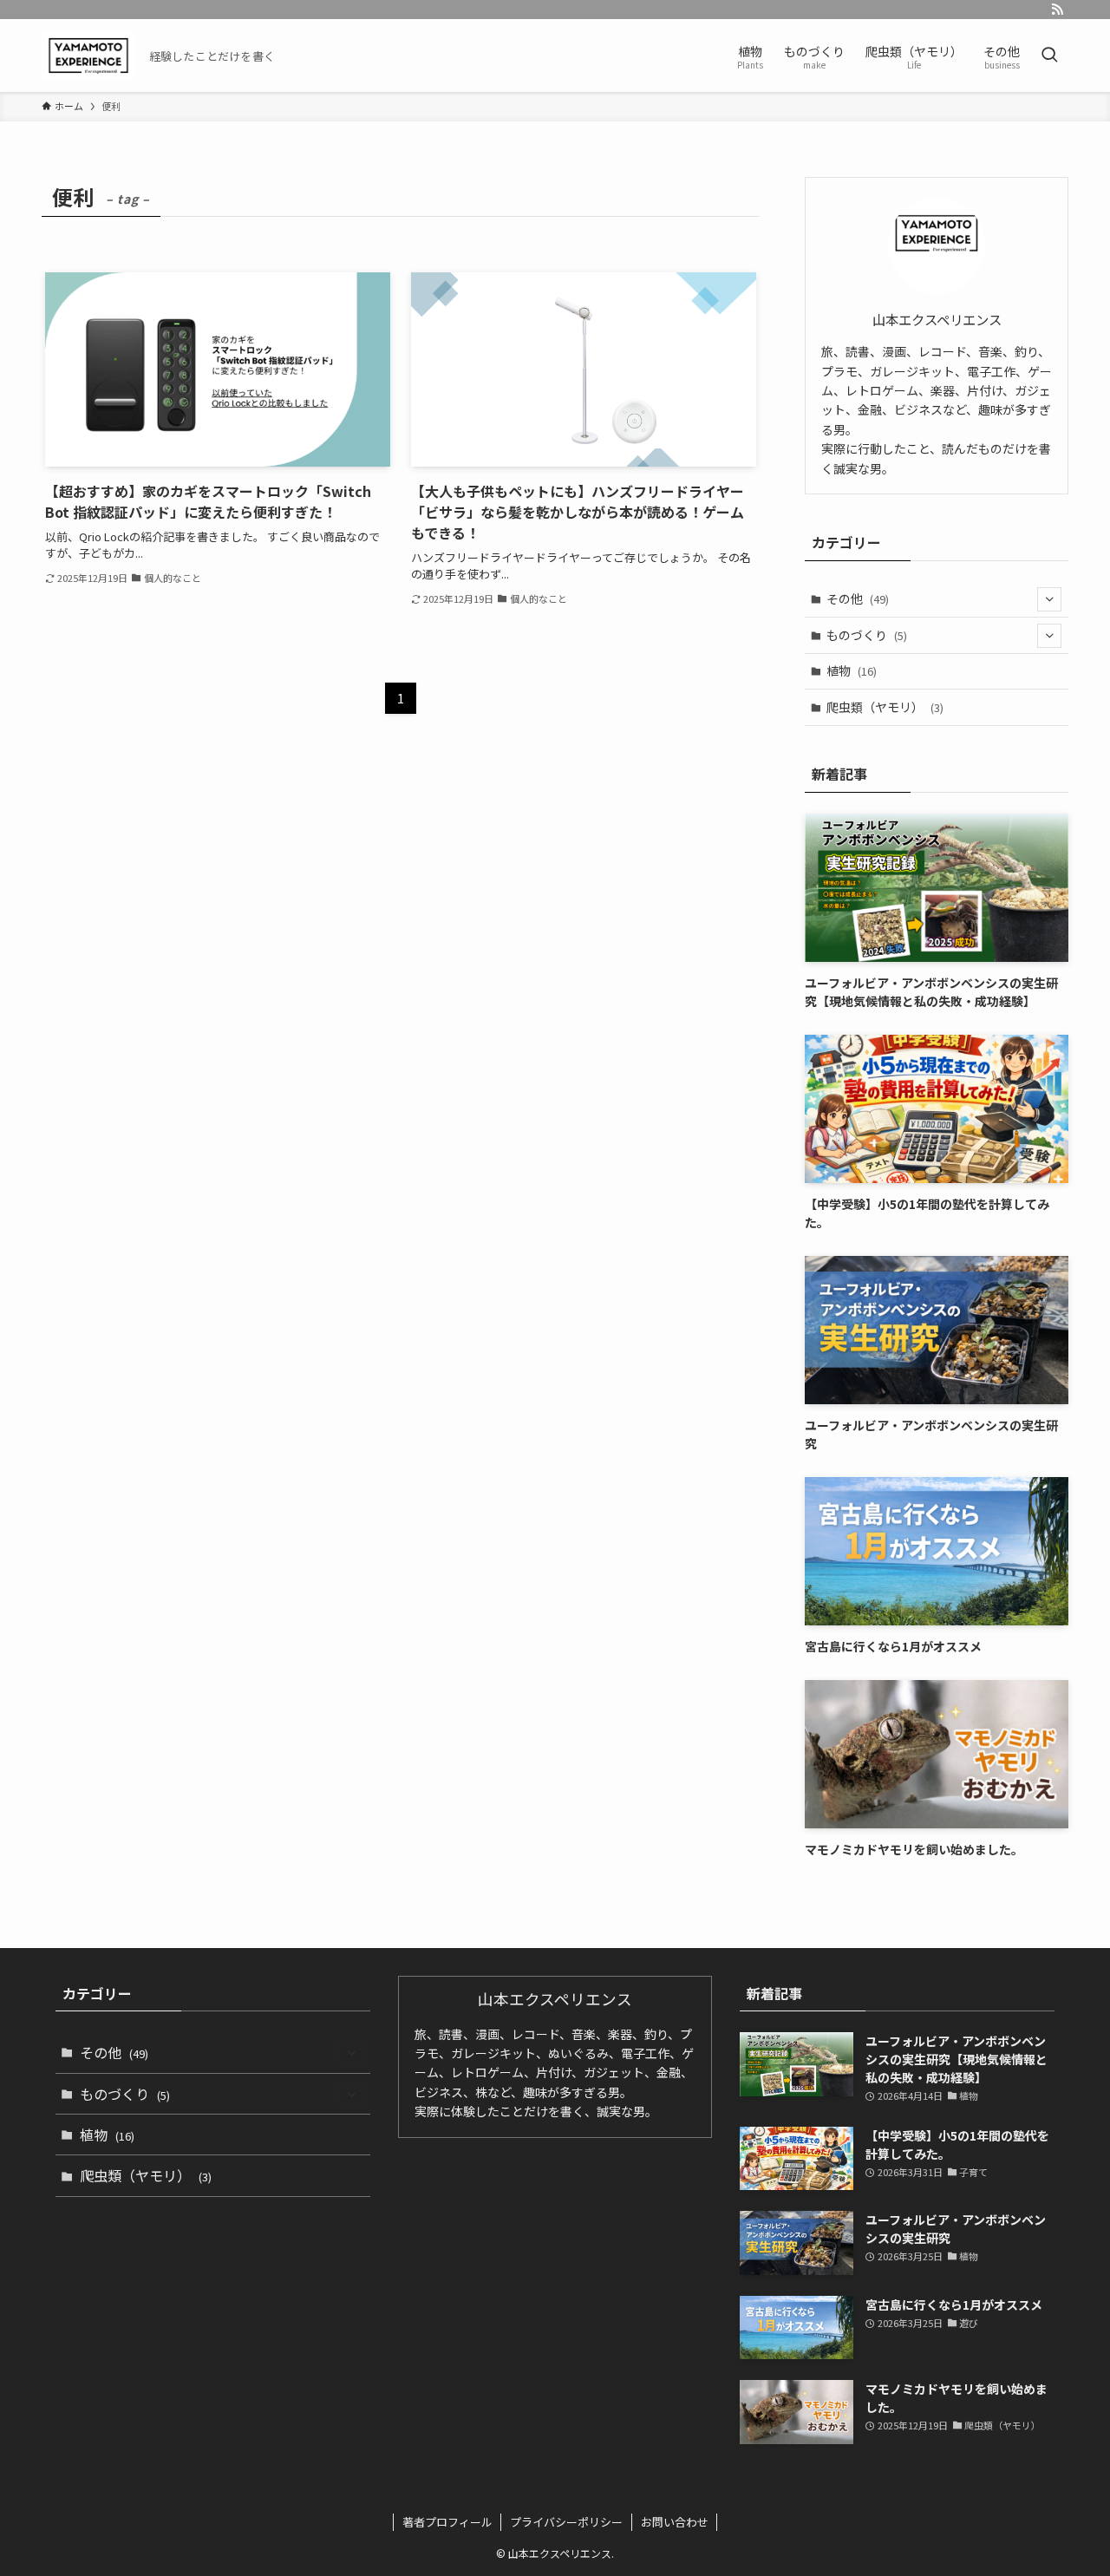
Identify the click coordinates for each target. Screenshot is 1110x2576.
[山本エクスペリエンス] (88, 56)
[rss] (1057, 10)
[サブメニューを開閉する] (1049, 599)
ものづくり (867, 635)
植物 (852, 670)
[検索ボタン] (1049, 56)
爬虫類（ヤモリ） (885, 707)
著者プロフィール (447, 2522)
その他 (858, 598)
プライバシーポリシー (566, 2522)
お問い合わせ (675, 2522)
